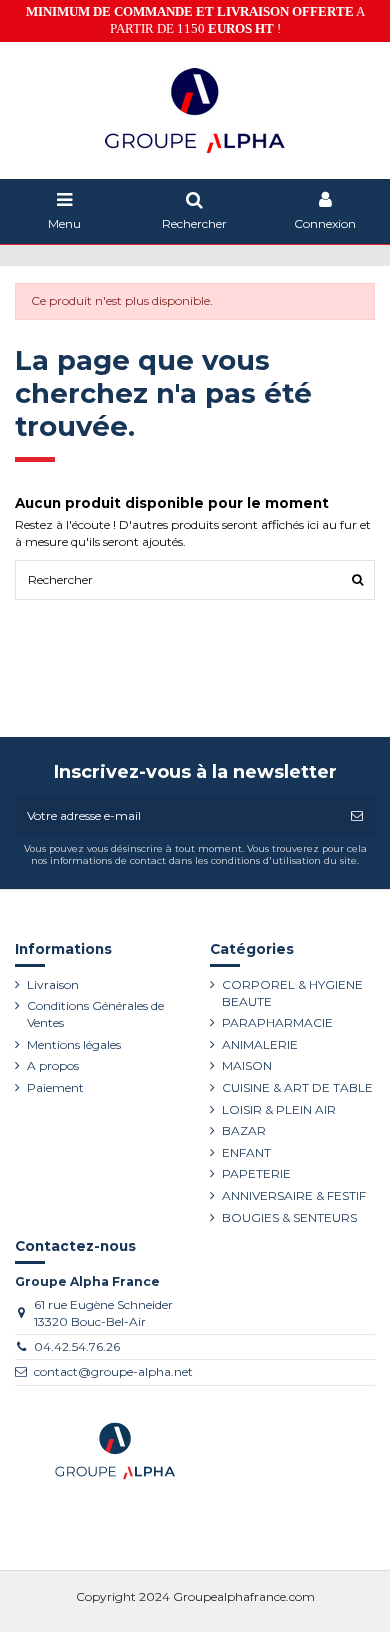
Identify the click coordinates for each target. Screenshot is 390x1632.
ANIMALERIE (260, 1044)
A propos (53, 1065)
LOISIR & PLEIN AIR (279, 1109)
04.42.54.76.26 (77, 1346)
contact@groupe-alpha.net (113, 1371)
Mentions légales (74, 1044)
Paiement (55, 1087)
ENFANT (246, 1152)
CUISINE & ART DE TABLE (297, 1087)
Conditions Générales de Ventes (95, 1014)
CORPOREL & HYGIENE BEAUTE (292, 993)
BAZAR (244, 1130)
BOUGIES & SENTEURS (289, 1217)
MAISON (247, 1065)
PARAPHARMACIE (277, 1022)
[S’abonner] (357, 816)
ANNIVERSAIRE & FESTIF (294, 1195)
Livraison (53, 984)
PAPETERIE (256, 1173)
